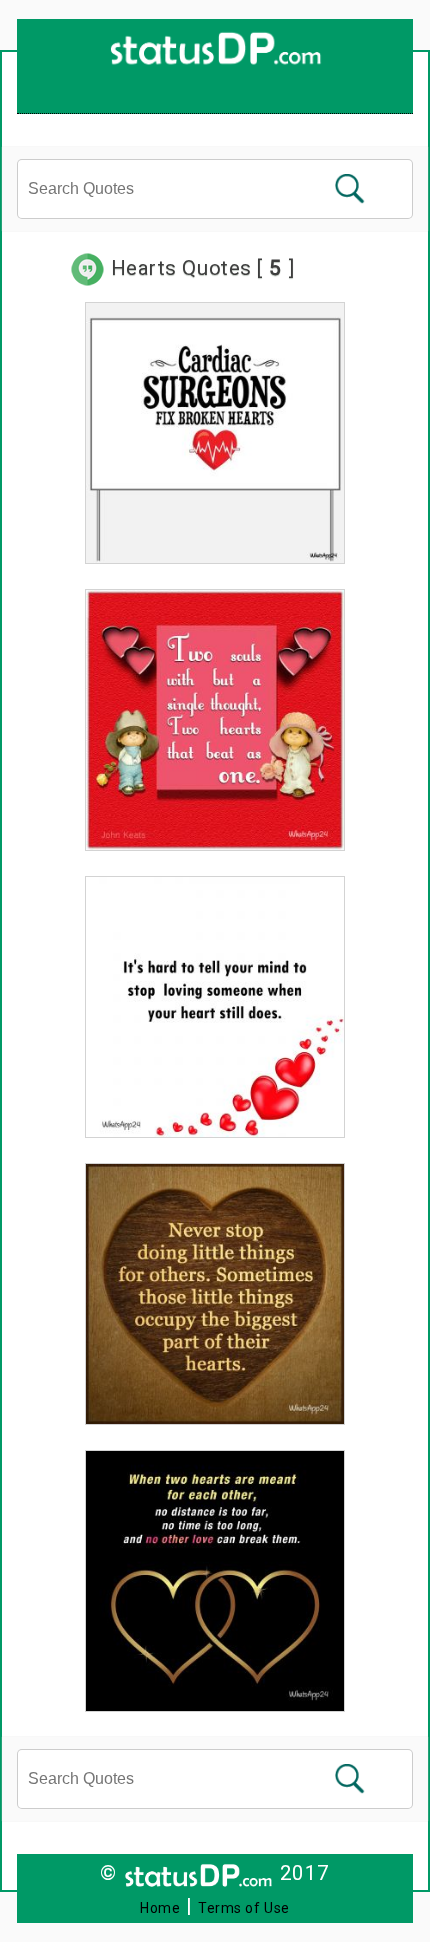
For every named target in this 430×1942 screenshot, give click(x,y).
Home (160, 1908)
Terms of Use (244, 1908)
